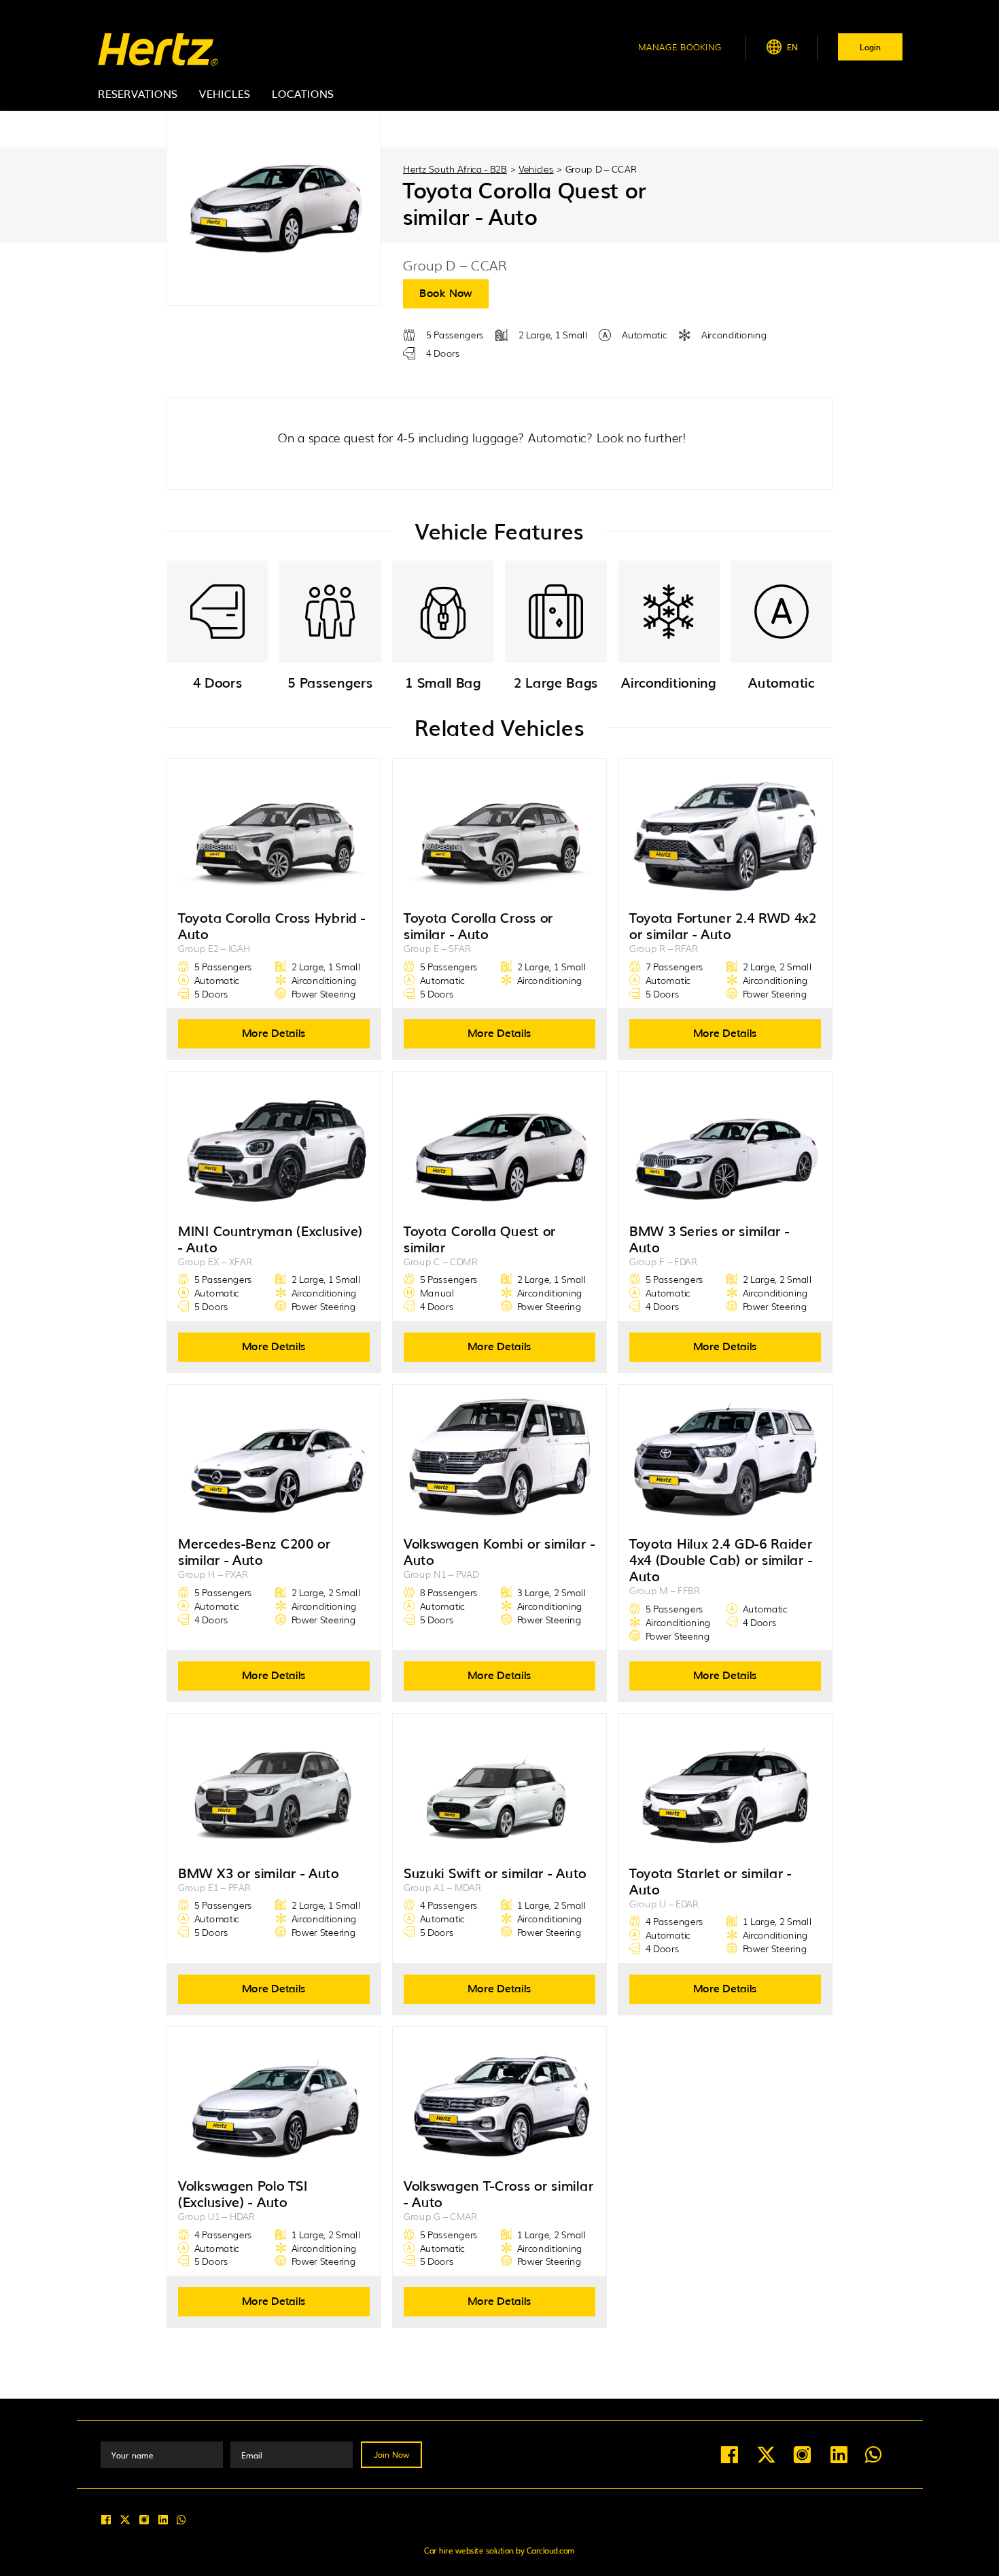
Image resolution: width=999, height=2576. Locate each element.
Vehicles (225, 93)
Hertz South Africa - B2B (455, 169)
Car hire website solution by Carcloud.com (500, 2550)
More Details (274, 1032)
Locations (303, 93)
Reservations (138, 93)
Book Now (446, 292)
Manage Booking (680, 47)
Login (870, 47)
